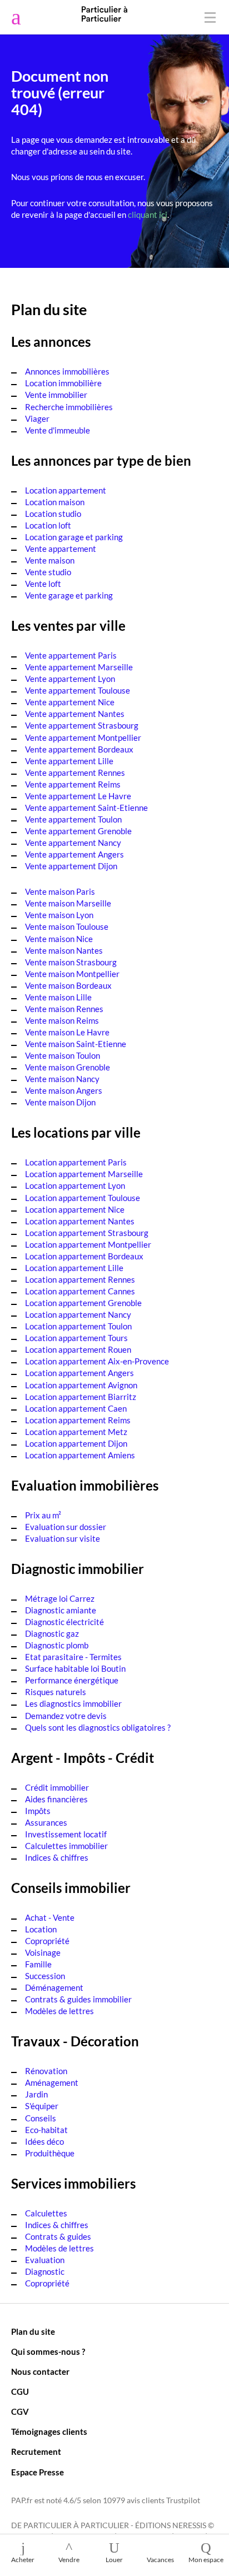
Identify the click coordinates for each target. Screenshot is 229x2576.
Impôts (38, 1811)
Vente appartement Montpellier (83, 738)
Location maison (55, 502)
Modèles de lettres (59, 2011)
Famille (38, 1964)
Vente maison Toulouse (67, 926)
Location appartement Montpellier (88, 1244)
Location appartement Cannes (80, 1291)
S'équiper (42, 2106)
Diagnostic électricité (64, 1622)
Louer (114, 2560)
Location (41, 1929)
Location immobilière (63, 383)
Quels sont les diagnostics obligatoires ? (98, 1727)
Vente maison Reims (62, 1020)
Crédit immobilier (57, 1787)
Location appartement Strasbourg (87, 1233)
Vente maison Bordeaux (68, 985)
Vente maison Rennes (64, 1009)
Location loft (48, 525)
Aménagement (52, 2082)
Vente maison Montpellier (72, 974)
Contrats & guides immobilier (78, 1999)
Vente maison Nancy (62, 1079)
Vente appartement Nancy (73, 843)
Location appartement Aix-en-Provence (97, 1361)
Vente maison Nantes (64, 950)
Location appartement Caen (76, 1408)
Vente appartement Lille (69, 761)
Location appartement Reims (78, 1420)
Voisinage (43, 1952)
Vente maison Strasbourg (71, 962)
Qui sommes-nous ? (48, 2351)
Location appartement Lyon (75, 1185)
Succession (45, 1976)
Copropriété (47, 1941)
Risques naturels (56, 1692)
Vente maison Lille (58, 997)
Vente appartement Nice (70, 702)
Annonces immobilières (67, 371)
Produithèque (50, 2153)
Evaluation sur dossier (66, 1527)
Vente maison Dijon (60, 1102)
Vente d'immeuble (58, 430)
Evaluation (45, 2260)
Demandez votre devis (66, 1716)
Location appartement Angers (79, 1373)
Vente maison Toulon (63, 1055)
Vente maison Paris (60, 891)
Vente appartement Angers (74, 854)
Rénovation (46, 2071)
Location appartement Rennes (80, 1279)
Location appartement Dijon (76, 1443)
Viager (37, 418)
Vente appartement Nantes (75, 714)
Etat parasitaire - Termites (73, 1657)
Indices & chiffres (57, 1857)
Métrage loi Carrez (60, 1598)
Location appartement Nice (75, 1209)
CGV (20, 2411)
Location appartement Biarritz (81, 1397)
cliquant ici (148, 215)
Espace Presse (38, 2472)
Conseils (41, 2118)
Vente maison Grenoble (68, 1067)
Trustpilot (183, 2500)
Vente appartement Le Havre (78, 796)
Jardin (36, 2094)
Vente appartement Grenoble (78, 831)
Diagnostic (45, 2271)
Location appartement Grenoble (83, 1303)
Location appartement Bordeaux (84, 1256)
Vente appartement (61, 549)
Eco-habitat (46, 2130)
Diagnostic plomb (57, 1645)
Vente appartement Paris (71, 655)
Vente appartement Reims (73, 784)
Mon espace (206, 2560)
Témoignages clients (49, 2431)
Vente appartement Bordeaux (79, 749)
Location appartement (66, 490)
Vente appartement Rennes (75, 773)
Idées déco (44, 2141)
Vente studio (48, 572)
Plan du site (33, 2331)
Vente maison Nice (59, 939)
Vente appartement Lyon (70, 679)
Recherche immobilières (69, 407)
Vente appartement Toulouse (78, 690)
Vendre (69, 2560)
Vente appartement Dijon (71, 866)
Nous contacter (40, 2371)
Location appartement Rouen (78, 1349)
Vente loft (43, 584)
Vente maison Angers (64, 1090)
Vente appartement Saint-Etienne (86, 808)
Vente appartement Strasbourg (82, 725)
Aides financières (56, 1799)
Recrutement (36, 2452)
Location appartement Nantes (80, 1221)
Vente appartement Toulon (73, 819)
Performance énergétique (72, 1680)
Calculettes (46, 2213)
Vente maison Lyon (59, 915)
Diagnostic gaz (52, 1633)
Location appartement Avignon (81, 1385)
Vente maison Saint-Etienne (76, 1044)
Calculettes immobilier (66, 1846)
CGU (20, 2391)
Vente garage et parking (69, 595)
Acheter (23, 2560)
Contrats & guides (58, 2236)
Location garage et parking (74, 537)
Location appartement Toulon (78, 1326)
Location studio (53, 514)
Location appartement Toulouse (83, 1198)
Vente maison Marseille (68, 903)
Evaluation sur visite (63, 1538)
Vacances (160, 2560)
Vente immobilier (56, 395)
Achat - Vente (50, 1917)
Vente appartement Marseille (79, 667)
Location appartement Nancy (78, 1314)
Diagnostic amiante (61, 1610)
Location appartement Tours (76, 1338)
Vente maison (50, 560)
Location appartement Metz (76, 1432)
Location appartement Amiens (80, 1455)
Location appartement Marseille (84, 1174)
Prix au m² (43, 1515)
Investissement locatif (66, 1834)
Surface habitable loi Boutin (75, 1668)
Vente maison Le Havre (67, 1032)
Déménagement (54, 1987)
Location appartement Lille (74, 1268)
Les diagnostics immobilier (73, 1703)
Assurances (46, 1822)
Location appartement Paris (76, 1162)
